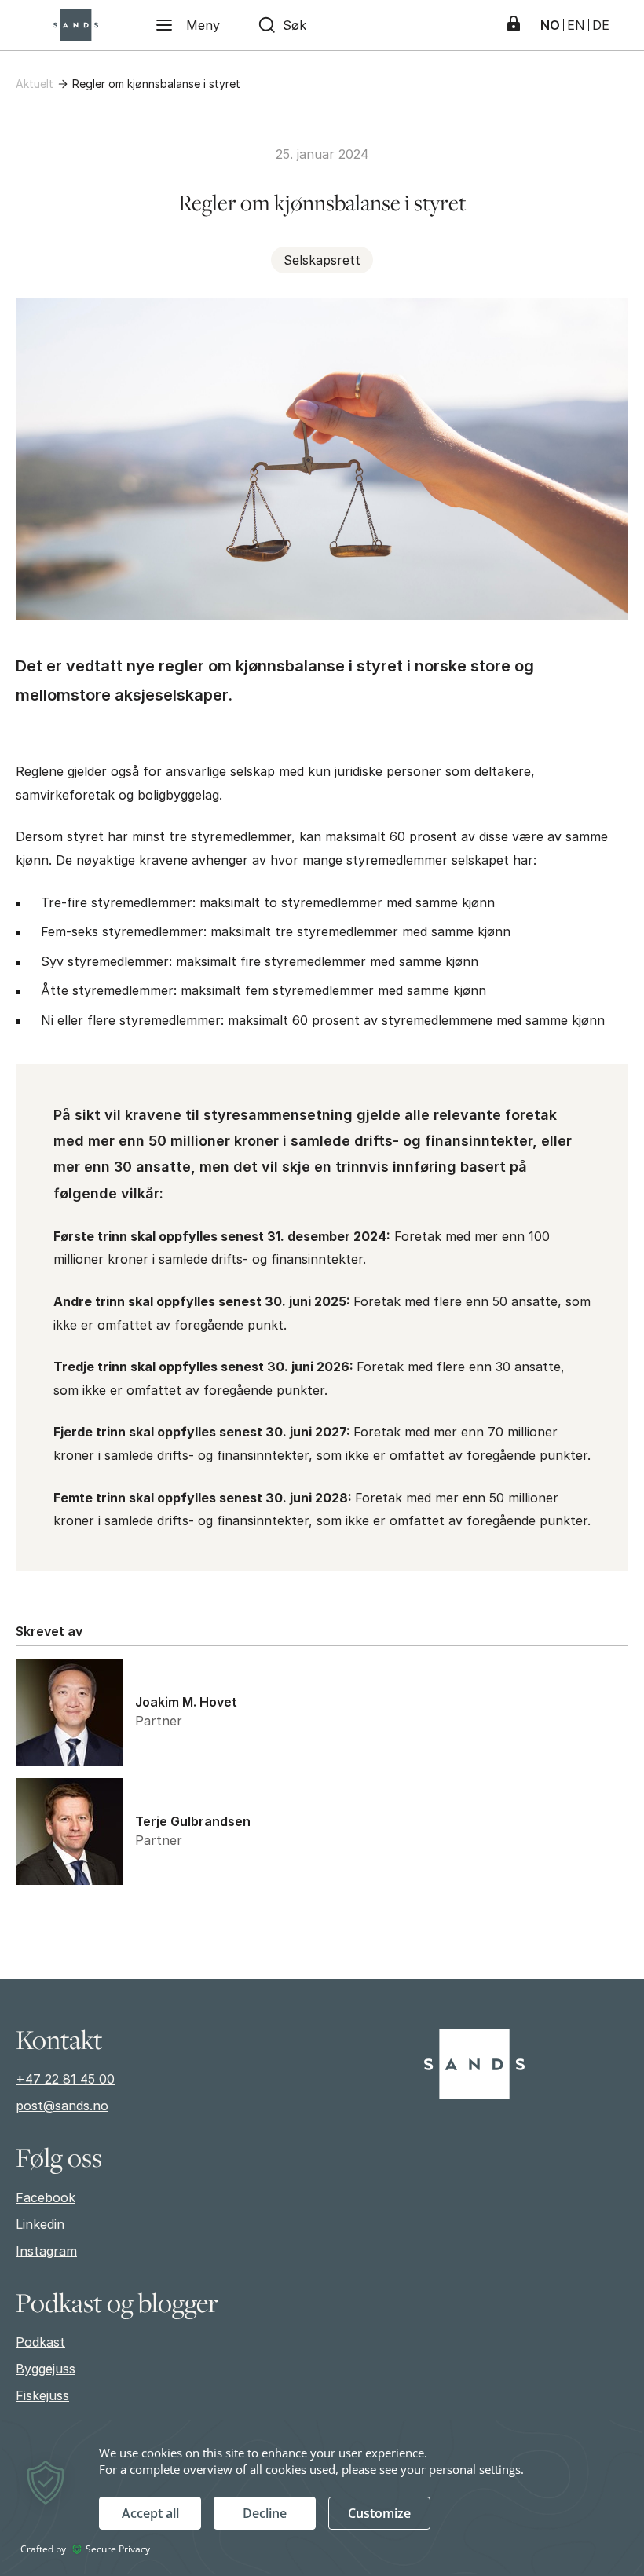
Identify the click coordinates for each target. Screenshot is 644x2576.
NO (550, 25)
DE (601, 25)
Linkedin (40, 2224)
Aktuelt (35, 84)
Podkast (40, 2342)
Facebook (46, 2197)
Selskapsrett (322, 260)
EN (576, 25)
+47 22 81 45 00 (65, 2079)
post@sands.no (62, 2106)
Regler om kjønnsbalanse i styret (156, 84)
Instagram (46, 2251)
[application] (322, 2497)
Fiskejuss (42, 2395)
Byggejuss (46, 2369)
